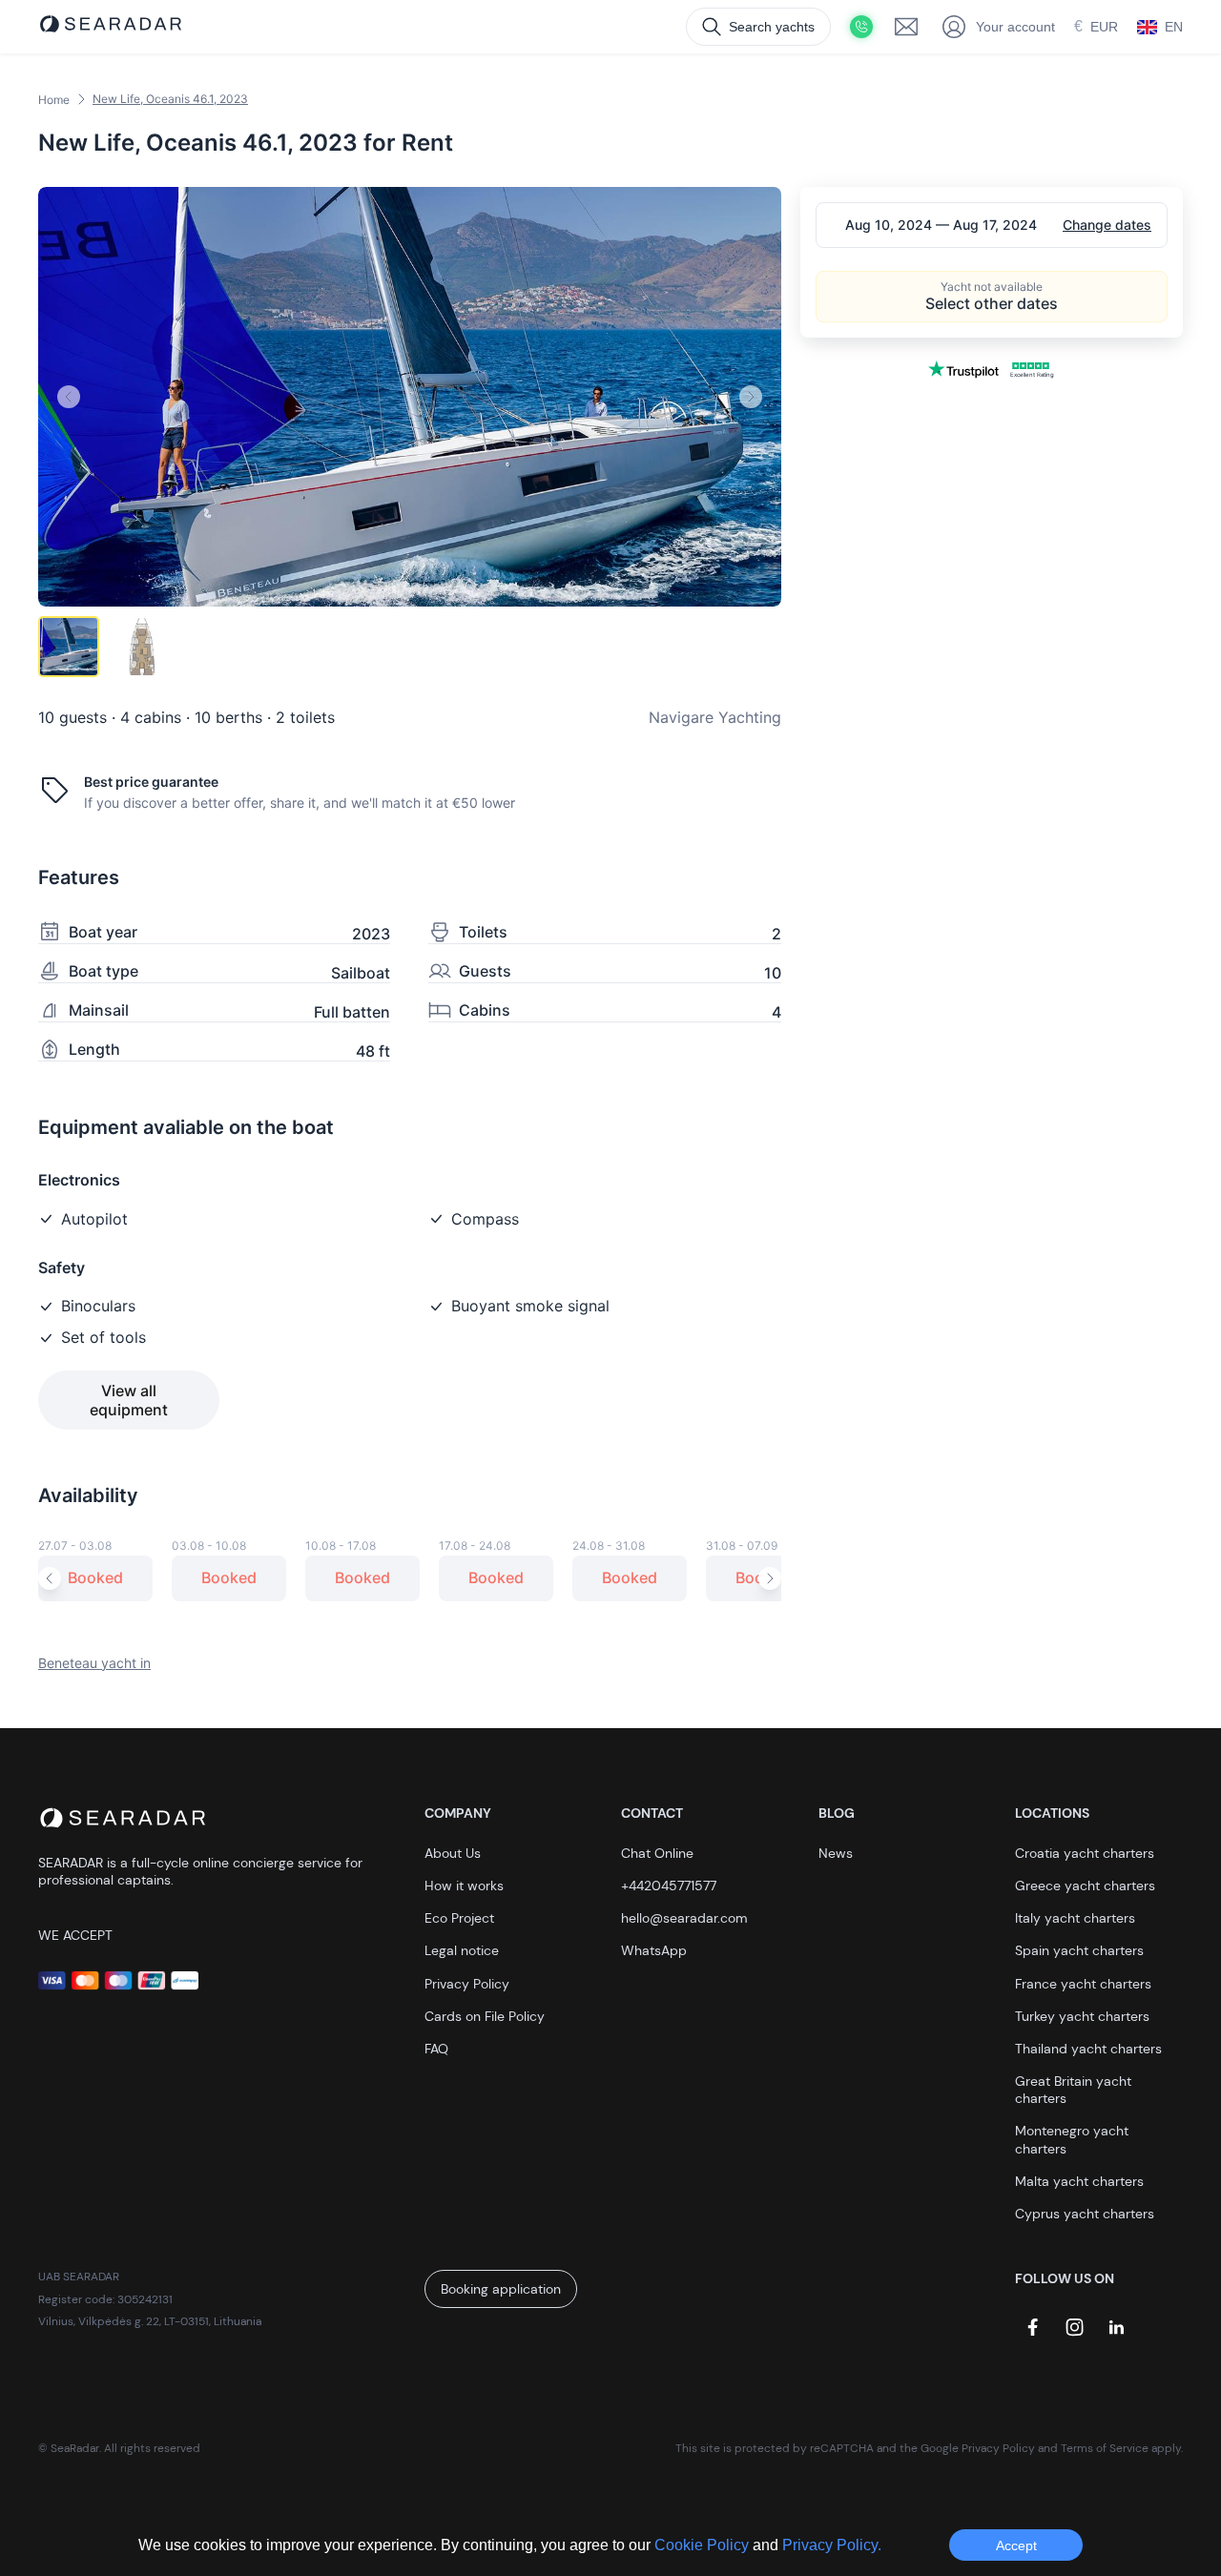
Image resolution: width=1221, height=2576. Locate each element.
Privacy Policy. (832, 2545)
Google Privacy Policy (978, 2448)
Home (54, 100)
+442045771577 (669, 1886)
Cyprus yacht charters (1085, 2214)
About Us (453, 1853)
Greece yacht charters (1085, 1886)
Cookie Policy (704, 2545)
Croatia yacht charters (1085, 1853)
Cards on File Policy (485, 2016)
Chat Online (657, 1853)
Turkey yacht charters (1082, 2016)
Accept (1016, 2545)
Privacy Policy (467, 1984)
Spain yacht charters (1079, 1950)
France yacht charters (1083, 1984)
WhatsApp (654, 1950)
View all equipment (129, 1400)
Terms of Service (1105, 2448)
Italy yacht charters (1075, 1918)
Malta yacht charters (1079, 2181)
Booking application (501, 2289)
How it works (464, 1886)
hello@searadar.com (684, 1918)
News (836, 1853)
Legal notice (462, 1950)
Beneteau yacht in (94, 1663)
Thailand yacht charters (1088, 2049)
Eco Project (459, 1918)
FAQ (436, 2049)
